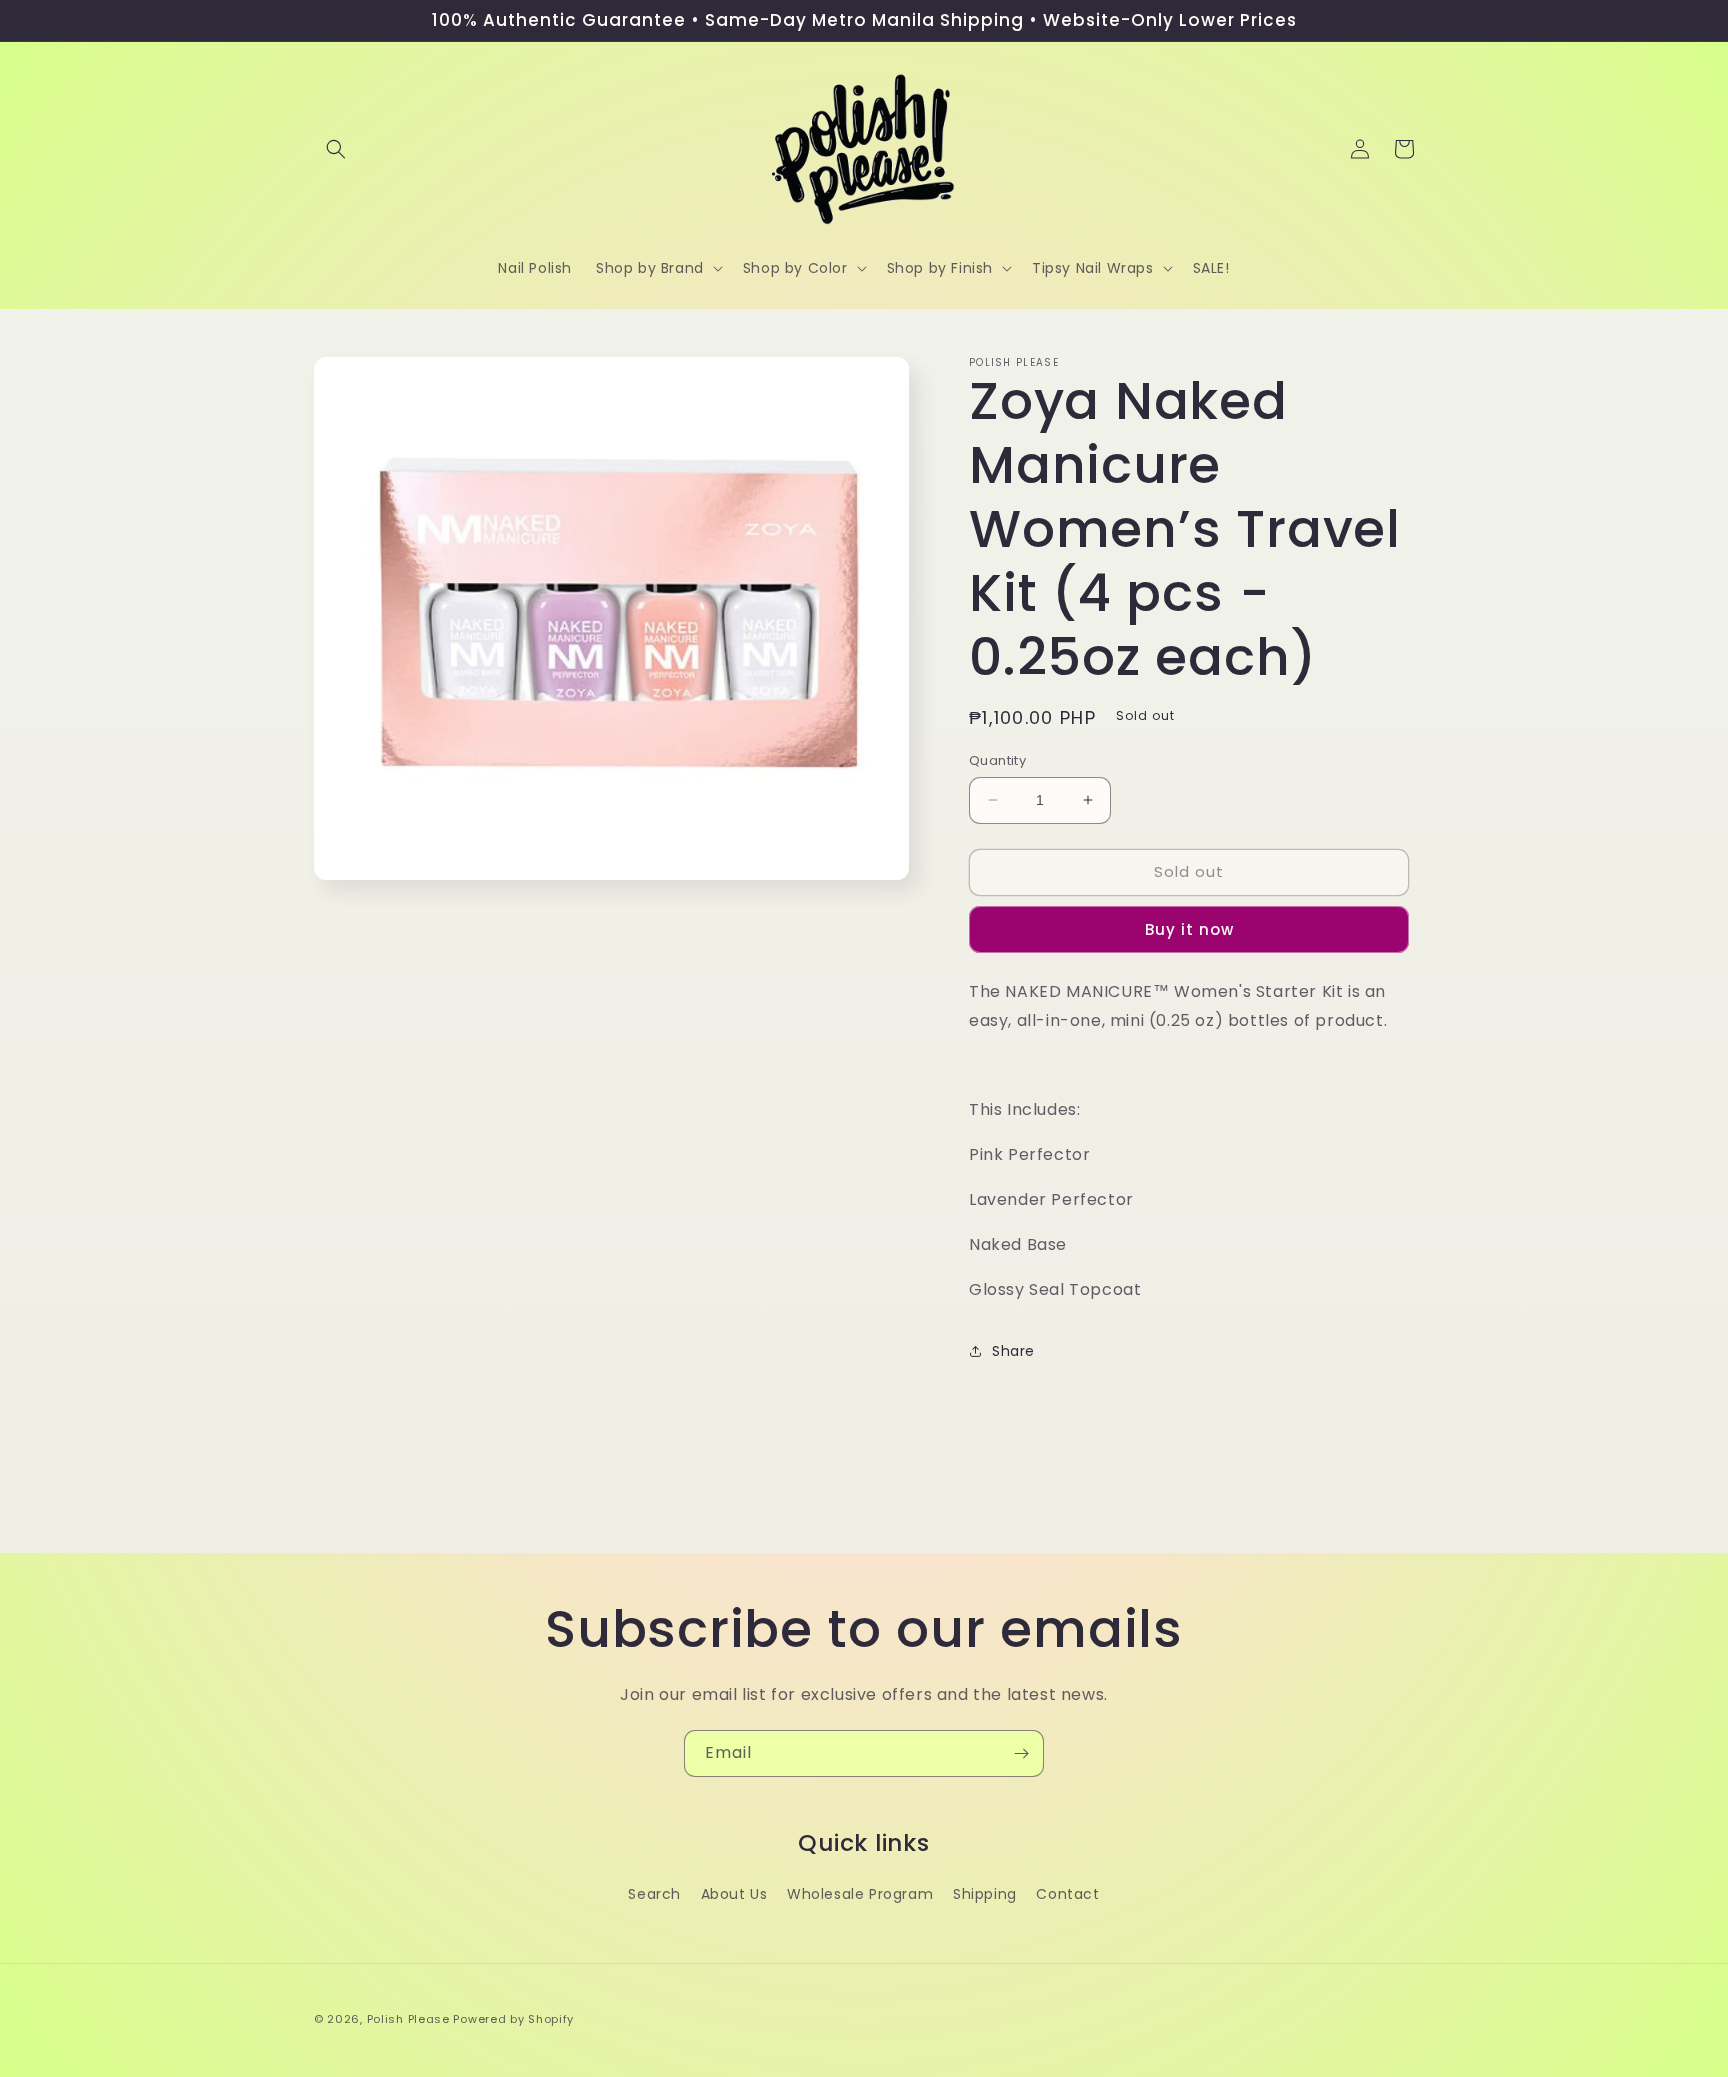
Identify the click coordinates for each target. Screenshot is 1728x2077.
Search (654, 1894)
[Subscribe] (1021, 1753)
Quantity (997, 760)
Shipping (985, 1894)
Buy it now (1189, 929)
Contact (1067, 1894)
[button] (336, 149)
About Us (734, 1894)
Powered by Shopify (513, 2019)
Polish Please (408, 2019)
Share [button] (1013, 1351)
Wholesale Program (860, 1894)
